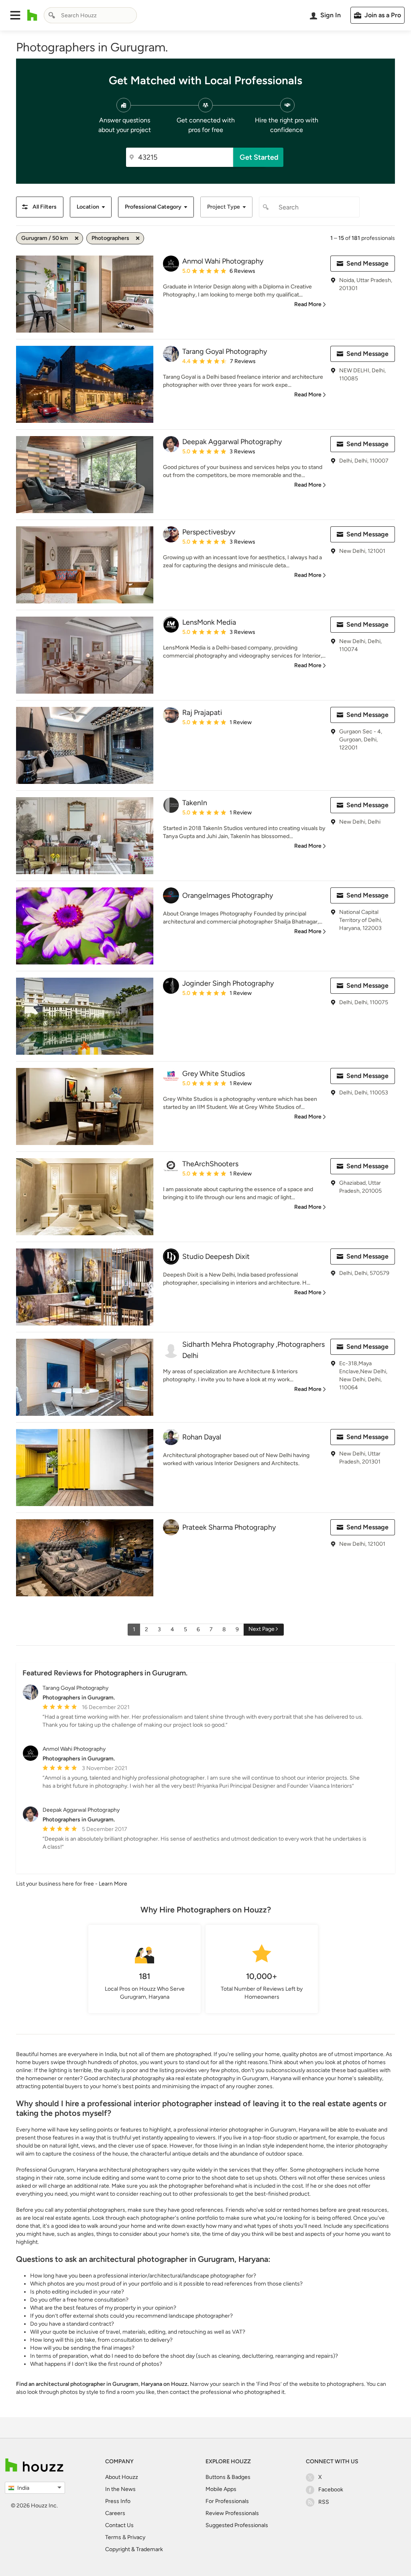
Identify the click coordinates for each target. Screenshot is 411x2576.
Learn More (113, 1884)
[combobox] (90, 15)
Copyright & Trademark (134, 2549)
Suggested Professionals (237, 2525)
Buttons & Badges (228, 2477)
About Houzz (122, 2477)
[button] (15, 15)
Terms (113, 2537)
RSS (324, 2502)
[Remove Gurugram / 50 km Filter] (77, 238)
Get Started (259, 157)
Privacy (136, 2537)
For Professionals (227, 2501)
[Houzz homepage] (32, 15)
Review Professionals (232, 2513)
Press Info (118, 2501)
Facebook (331, 2490)
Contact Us (119, 2525)
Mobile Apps (221, 2489)
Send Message (367, 263)
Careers (115, 2513)
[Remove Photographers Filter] (138, 238)
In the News (120, 2489)
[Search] (52, 15)
